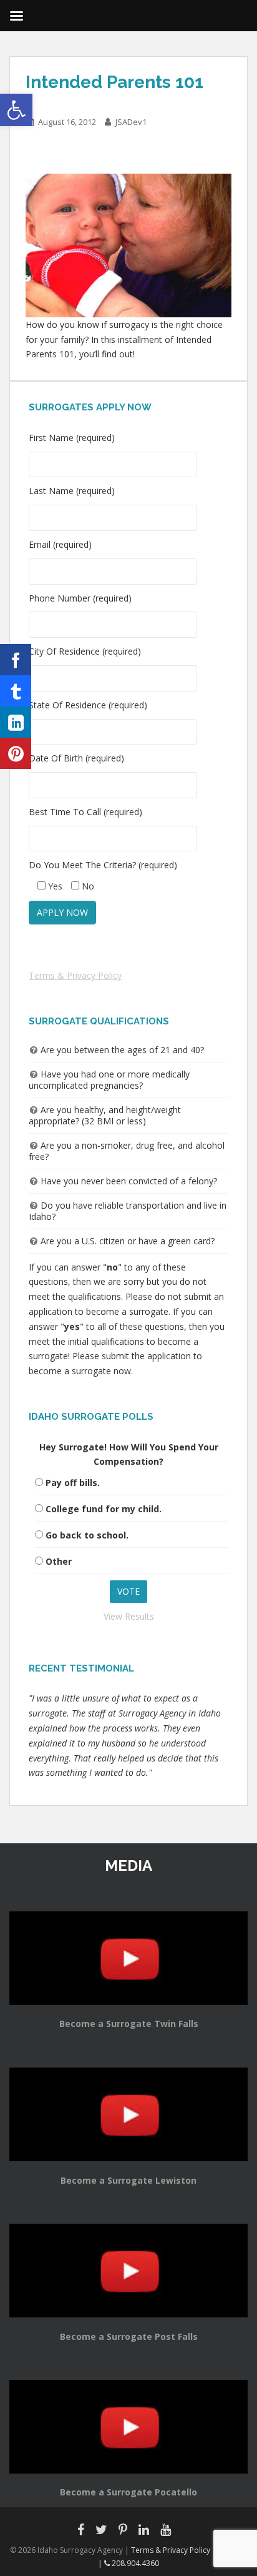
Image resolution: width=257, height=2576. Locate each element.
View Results (129, 1616)
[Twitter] (16, 691)
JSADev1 (131, 122)
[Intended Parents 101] (128, 245)
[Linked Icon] (16, 722)
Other (59, 1561)
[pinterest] (16, 753)
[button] (16, 110)
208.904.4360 (134, 2563)
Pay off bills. (73, 1483)
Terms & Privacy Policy (75, 975)
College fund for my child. (104, 1509)
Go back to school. (87, 1535)
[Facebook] (16, 660)
